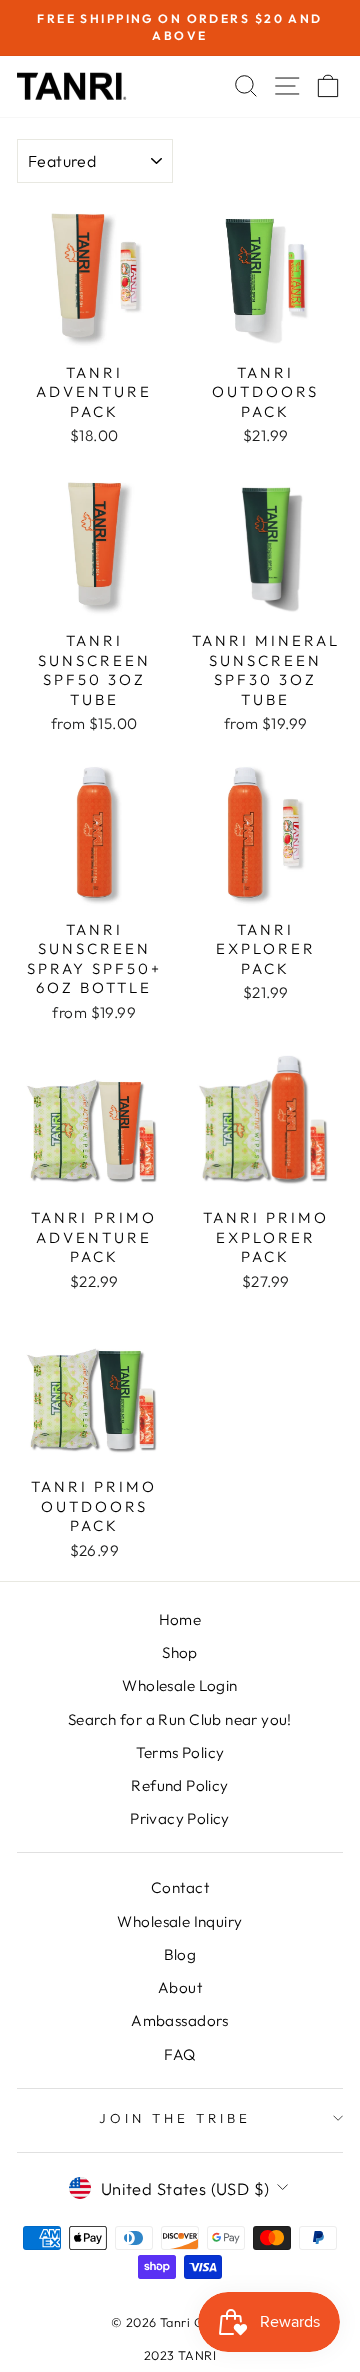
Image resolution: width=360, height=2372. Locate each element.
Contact (180, 1887)
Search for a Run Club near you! (180, 1719)
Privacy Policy (180, 1818)
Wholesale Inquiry (179, 1921)
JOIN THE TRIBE (175, 2118)
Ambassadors (180, 2020)
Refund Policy (179, 1785)
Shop (180, 1652)
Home (180, 1619)
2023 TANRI (180, 2355)
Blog (180, 1954)
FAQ (179, 2054)
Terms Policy (180, 1752)
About (180, 1987)
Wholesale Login (179, 1685)
